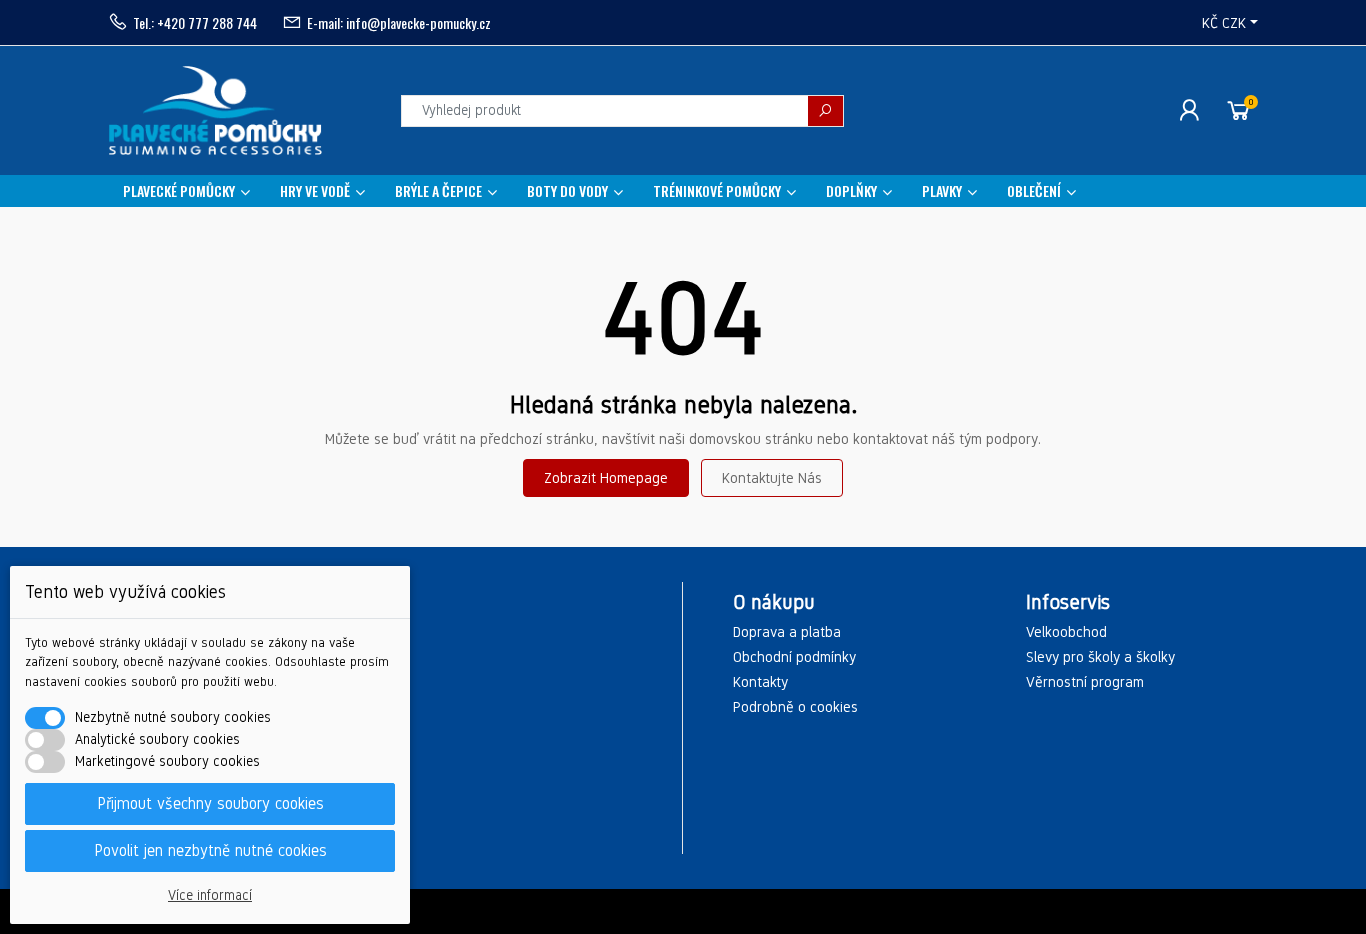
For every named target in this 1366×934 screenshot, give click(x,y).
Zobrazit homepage (606, 478)
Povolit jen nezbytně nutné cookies (210, 850)
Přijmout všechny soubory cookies (210, 803)
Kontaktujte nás (772, 478)
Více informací (210, 895)
